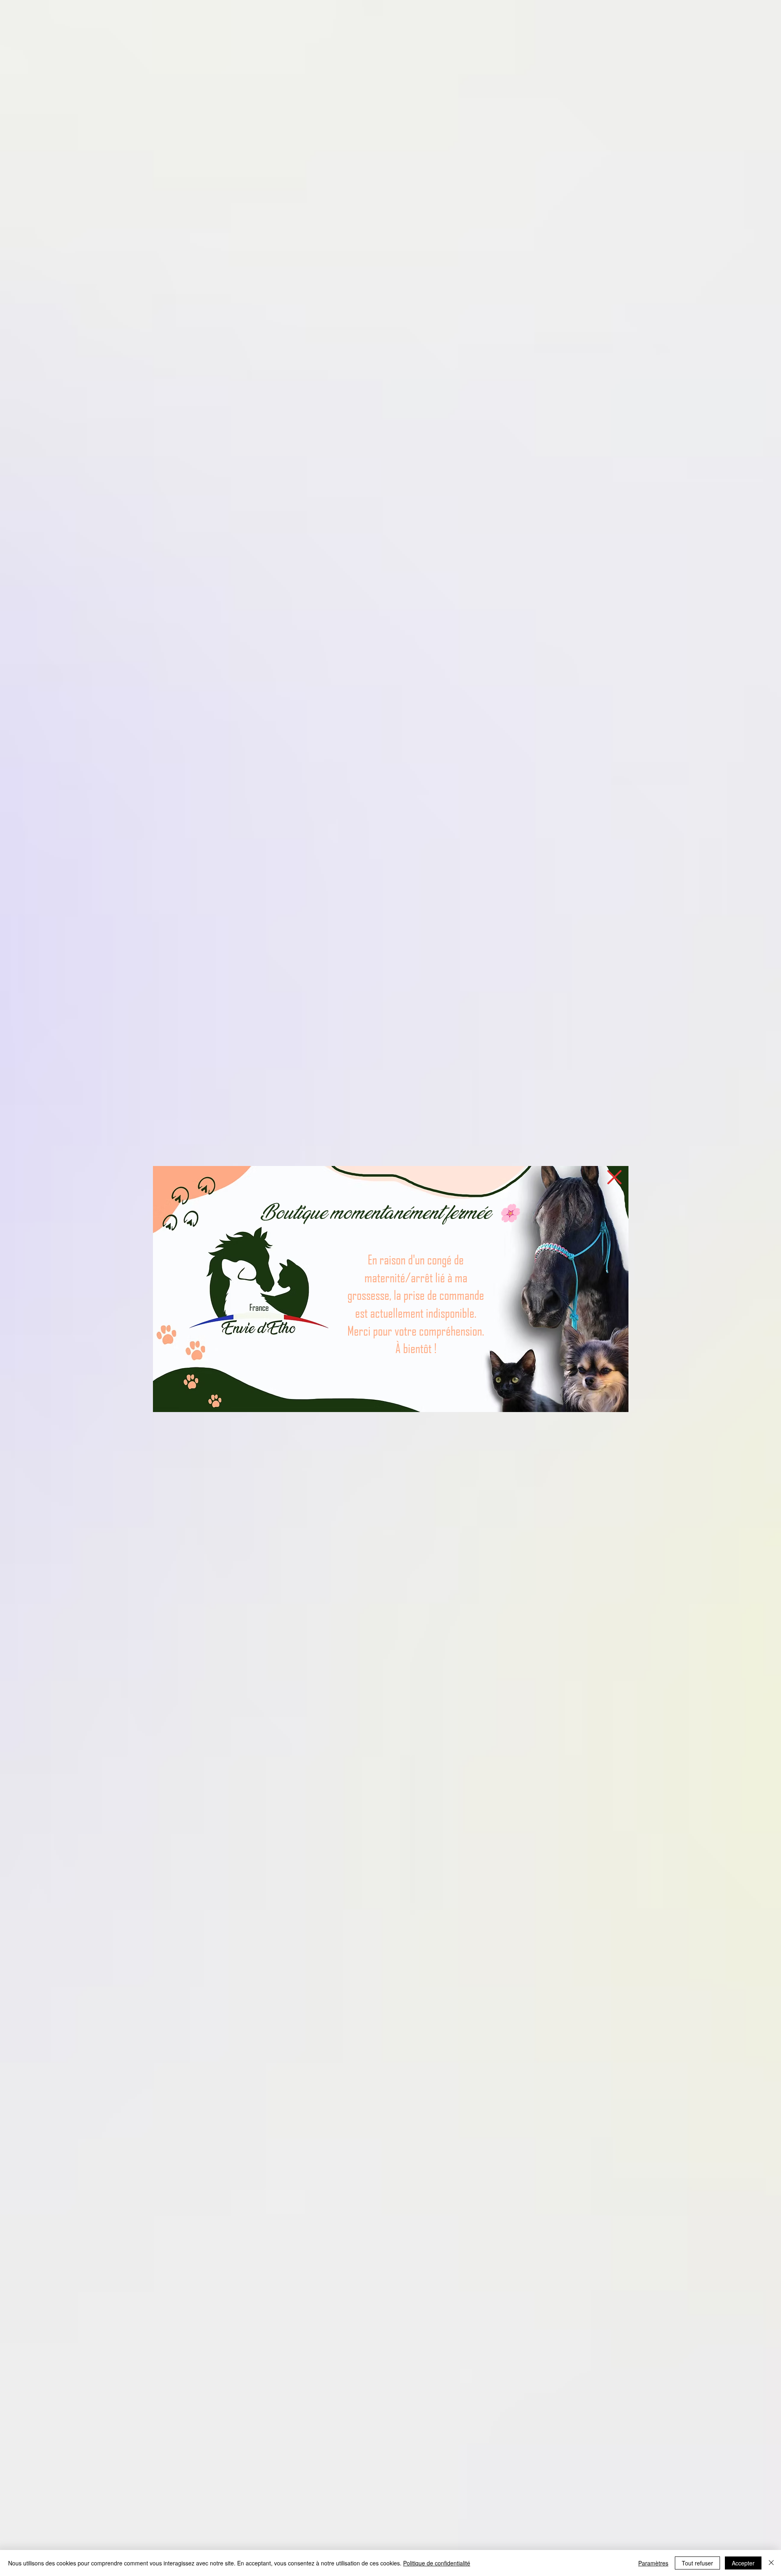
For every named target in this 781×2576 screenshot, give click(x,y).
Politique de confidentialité (437, 2563)
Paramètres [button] (653, 2563)
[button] (614, 1177)
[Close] (771, 2563)
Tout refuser (697, 2563)
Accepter (743, 2563)
